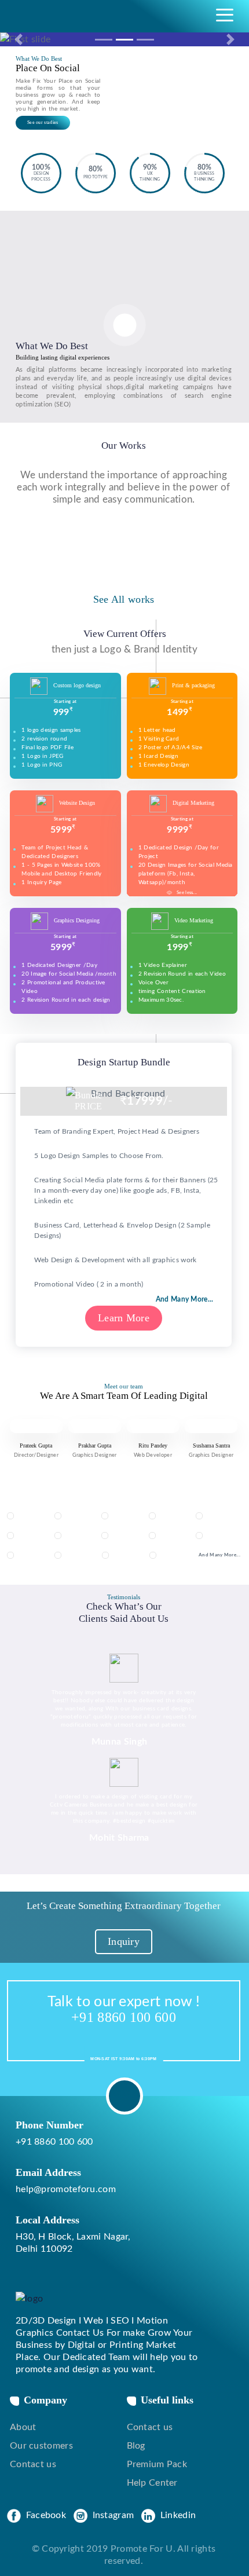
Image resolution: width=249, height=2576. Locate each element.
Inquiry (124, 1941)
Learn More (124, 1318)
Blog (136, 2446)
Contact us (33, 2464)
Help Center (152, 2483)
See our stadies (43, 122)
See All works (124, 599)
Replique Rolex (46, 2322)
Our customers (41, 2446)
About (23, 2427)
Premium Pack (157, 2464)
